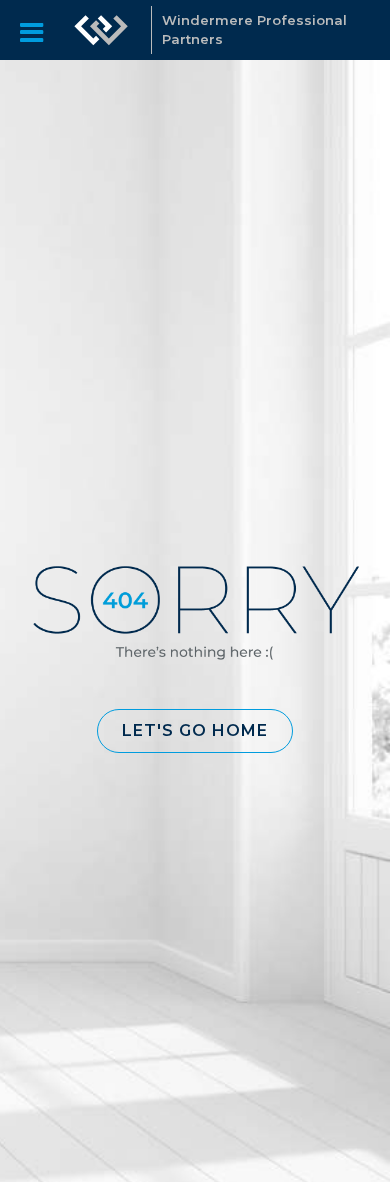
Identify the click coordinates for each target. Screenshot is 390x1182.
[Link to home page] (101, 30)
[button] (195, 731)
